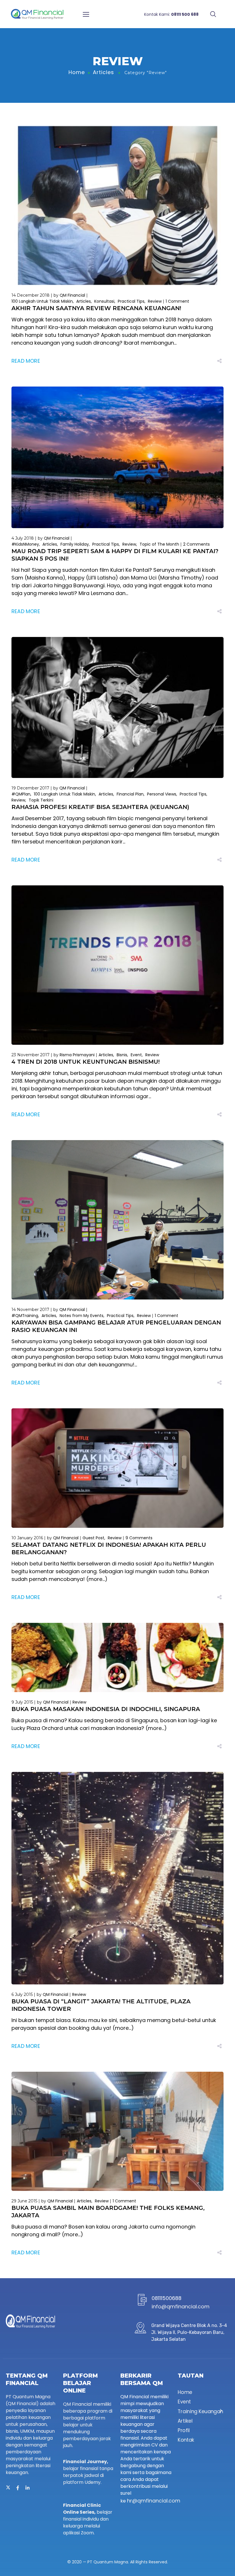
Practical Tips (131, 301)
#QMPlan (21, 794)
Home (77, 72)
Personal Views (162, 794)
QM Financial (72, 295)
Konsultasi (104, 301)
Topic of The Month (159, 544)
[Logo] (37, 14)
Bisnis (122, 1055)
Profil (184, 2431)
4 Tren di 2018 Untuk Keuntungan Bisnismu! (86, 1062)
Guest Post (93, 1538)
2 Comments (196, 544)
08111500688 (167, 2298)
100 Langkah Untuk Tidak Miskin (42, 301)
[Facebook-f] (18, 2488)
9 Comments (139, 1538)
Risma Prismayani (77, 1055)
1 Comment (177, 301)
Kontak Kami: (171, 14)
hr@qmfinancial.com (154, 2501)
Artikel (185, 2421)
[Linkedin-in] (28, 2488)
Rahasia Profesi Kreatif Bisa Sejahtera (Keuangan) (100, 807)
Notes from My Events (82, 1316)
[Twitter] (8, 2488)
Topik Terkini (41, 800)
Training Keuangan (200, 2411)
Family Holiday (75, 544)
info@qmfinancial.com (181, 2306)
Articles (103, 72)
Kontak (186, 2440)
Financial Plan (130, 794)
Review (155, 301)
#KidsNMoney (25, 544)
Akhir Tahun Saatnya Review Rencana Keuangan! (96, 308)
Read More (26, 361)
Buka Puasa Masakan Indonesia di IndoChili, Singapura (106, 1709)
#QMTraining (25, 1316)
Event (136, 1055)
